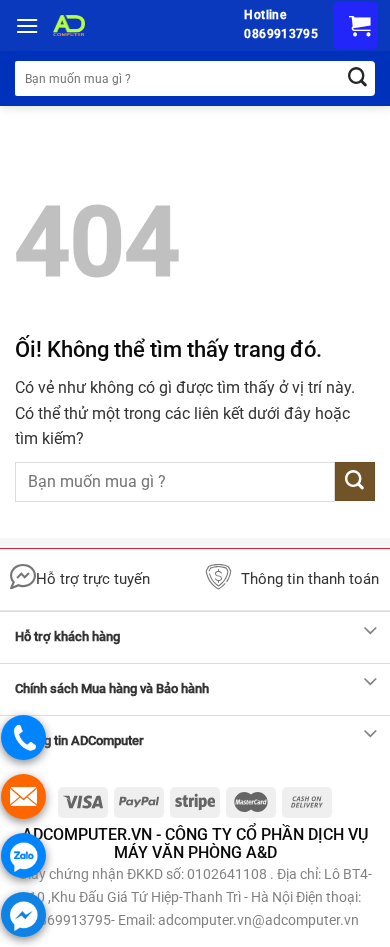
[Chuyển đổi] (370, 632)
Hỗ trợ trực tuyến (93, 579)
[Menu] (27, 25)
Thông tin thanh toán (310, 579)
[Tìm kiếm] (357, 78)
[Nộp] (355, 481)
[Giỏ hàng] (355, 25)
